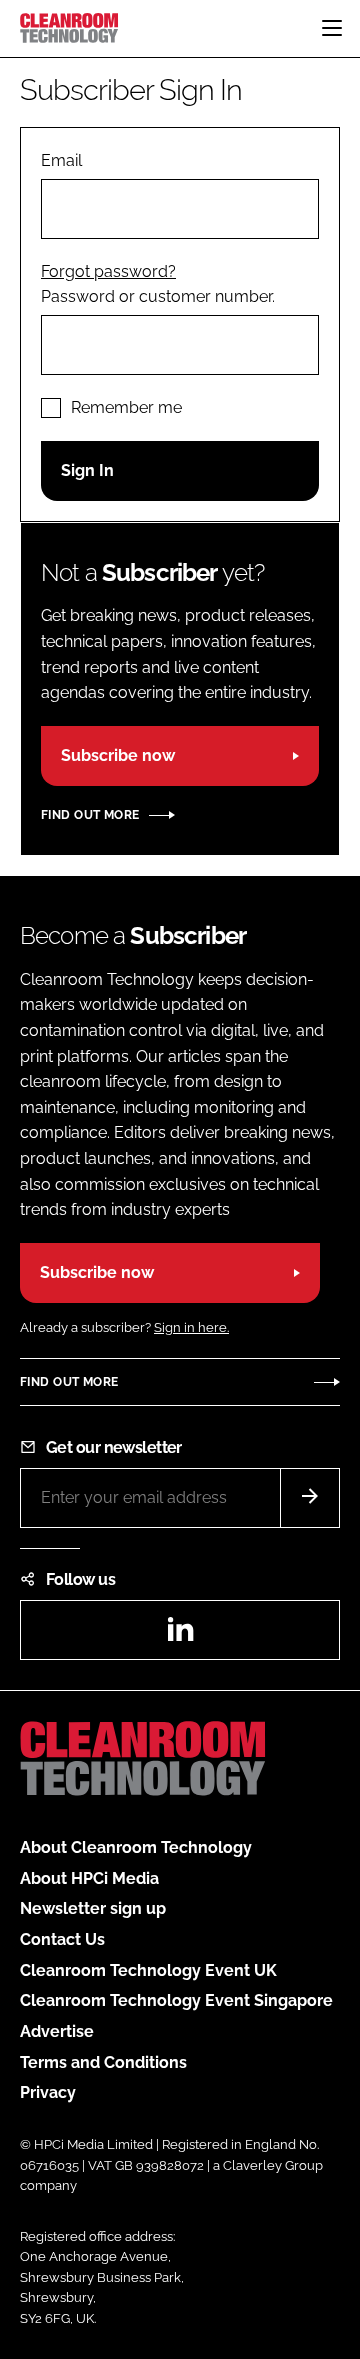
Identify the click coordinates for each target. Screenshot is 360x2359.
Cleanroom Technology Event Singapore (176, 2000)
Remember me (126, 407)
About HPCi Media (89, 1878)
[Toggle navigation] (332, 28)
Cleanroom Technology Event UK (148, 1970)
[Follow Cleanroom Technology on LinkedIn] (180, 1635)
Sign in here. (191, 1327)
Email (61, 160)
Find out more (90, 815)
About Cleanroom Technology (136, 1847)
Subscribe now (118, 755)
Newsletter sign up (93, 1908)
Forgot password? (108, 271)
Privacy (48, 2092)
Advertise (57, 2031)
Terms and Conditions (103, 2062)
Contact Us (62, 1939)
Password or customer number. (158, 296)
